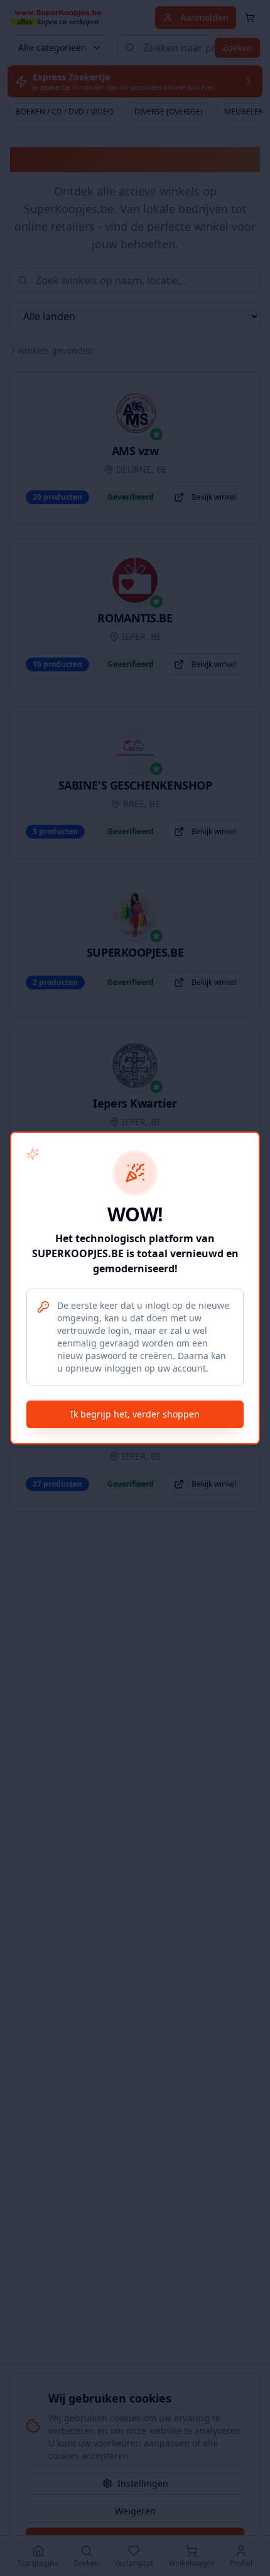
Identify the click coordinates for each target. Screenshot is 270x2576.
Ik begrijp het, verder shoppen (135, 1414)
